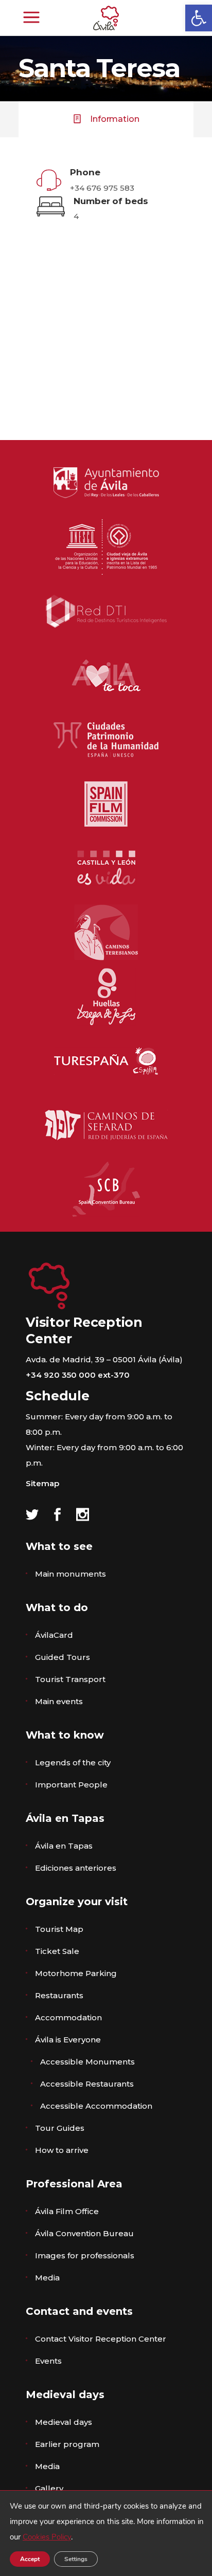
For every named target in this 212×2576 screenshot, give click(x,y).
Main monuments (70, 1574)
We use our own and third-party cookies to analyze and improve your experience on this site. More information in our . (107, 2522)
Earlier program (67, 2444)
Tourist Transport (70, 1679)
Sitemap (42, 1483)
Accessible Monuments (87, 2062)
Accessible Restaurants (87, 2084)
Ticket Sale (57, 1951)
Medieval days (64, 2422)
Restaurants (59, 1995)
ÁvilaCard (54, 1635)
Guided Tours (63, 1657)
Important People (71, 1785)
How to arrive (62, 2150)
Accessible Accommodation (96, 2106)
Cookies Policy (47, 2537)
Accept (30, 2559)
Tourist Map (59, 1929)
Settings (76, 2559)
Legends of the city (73, 1762)
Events (48, 2361)
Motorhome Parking (76, 1973)
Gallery (49, 2488)
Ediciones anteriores (76, 1868)
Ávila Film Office (67, 2211)
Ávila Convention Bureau (84, 2233)
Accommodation (68, 2017)
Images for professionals (85, 2255)
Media (47, 2278)
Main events (59, 1701)
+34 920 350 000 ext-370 (78, 1375)
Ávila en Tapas (64, 1846)
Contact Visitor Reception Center (101, 2339)
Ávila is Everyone (68, 2040)
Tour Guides (60, 2128)
